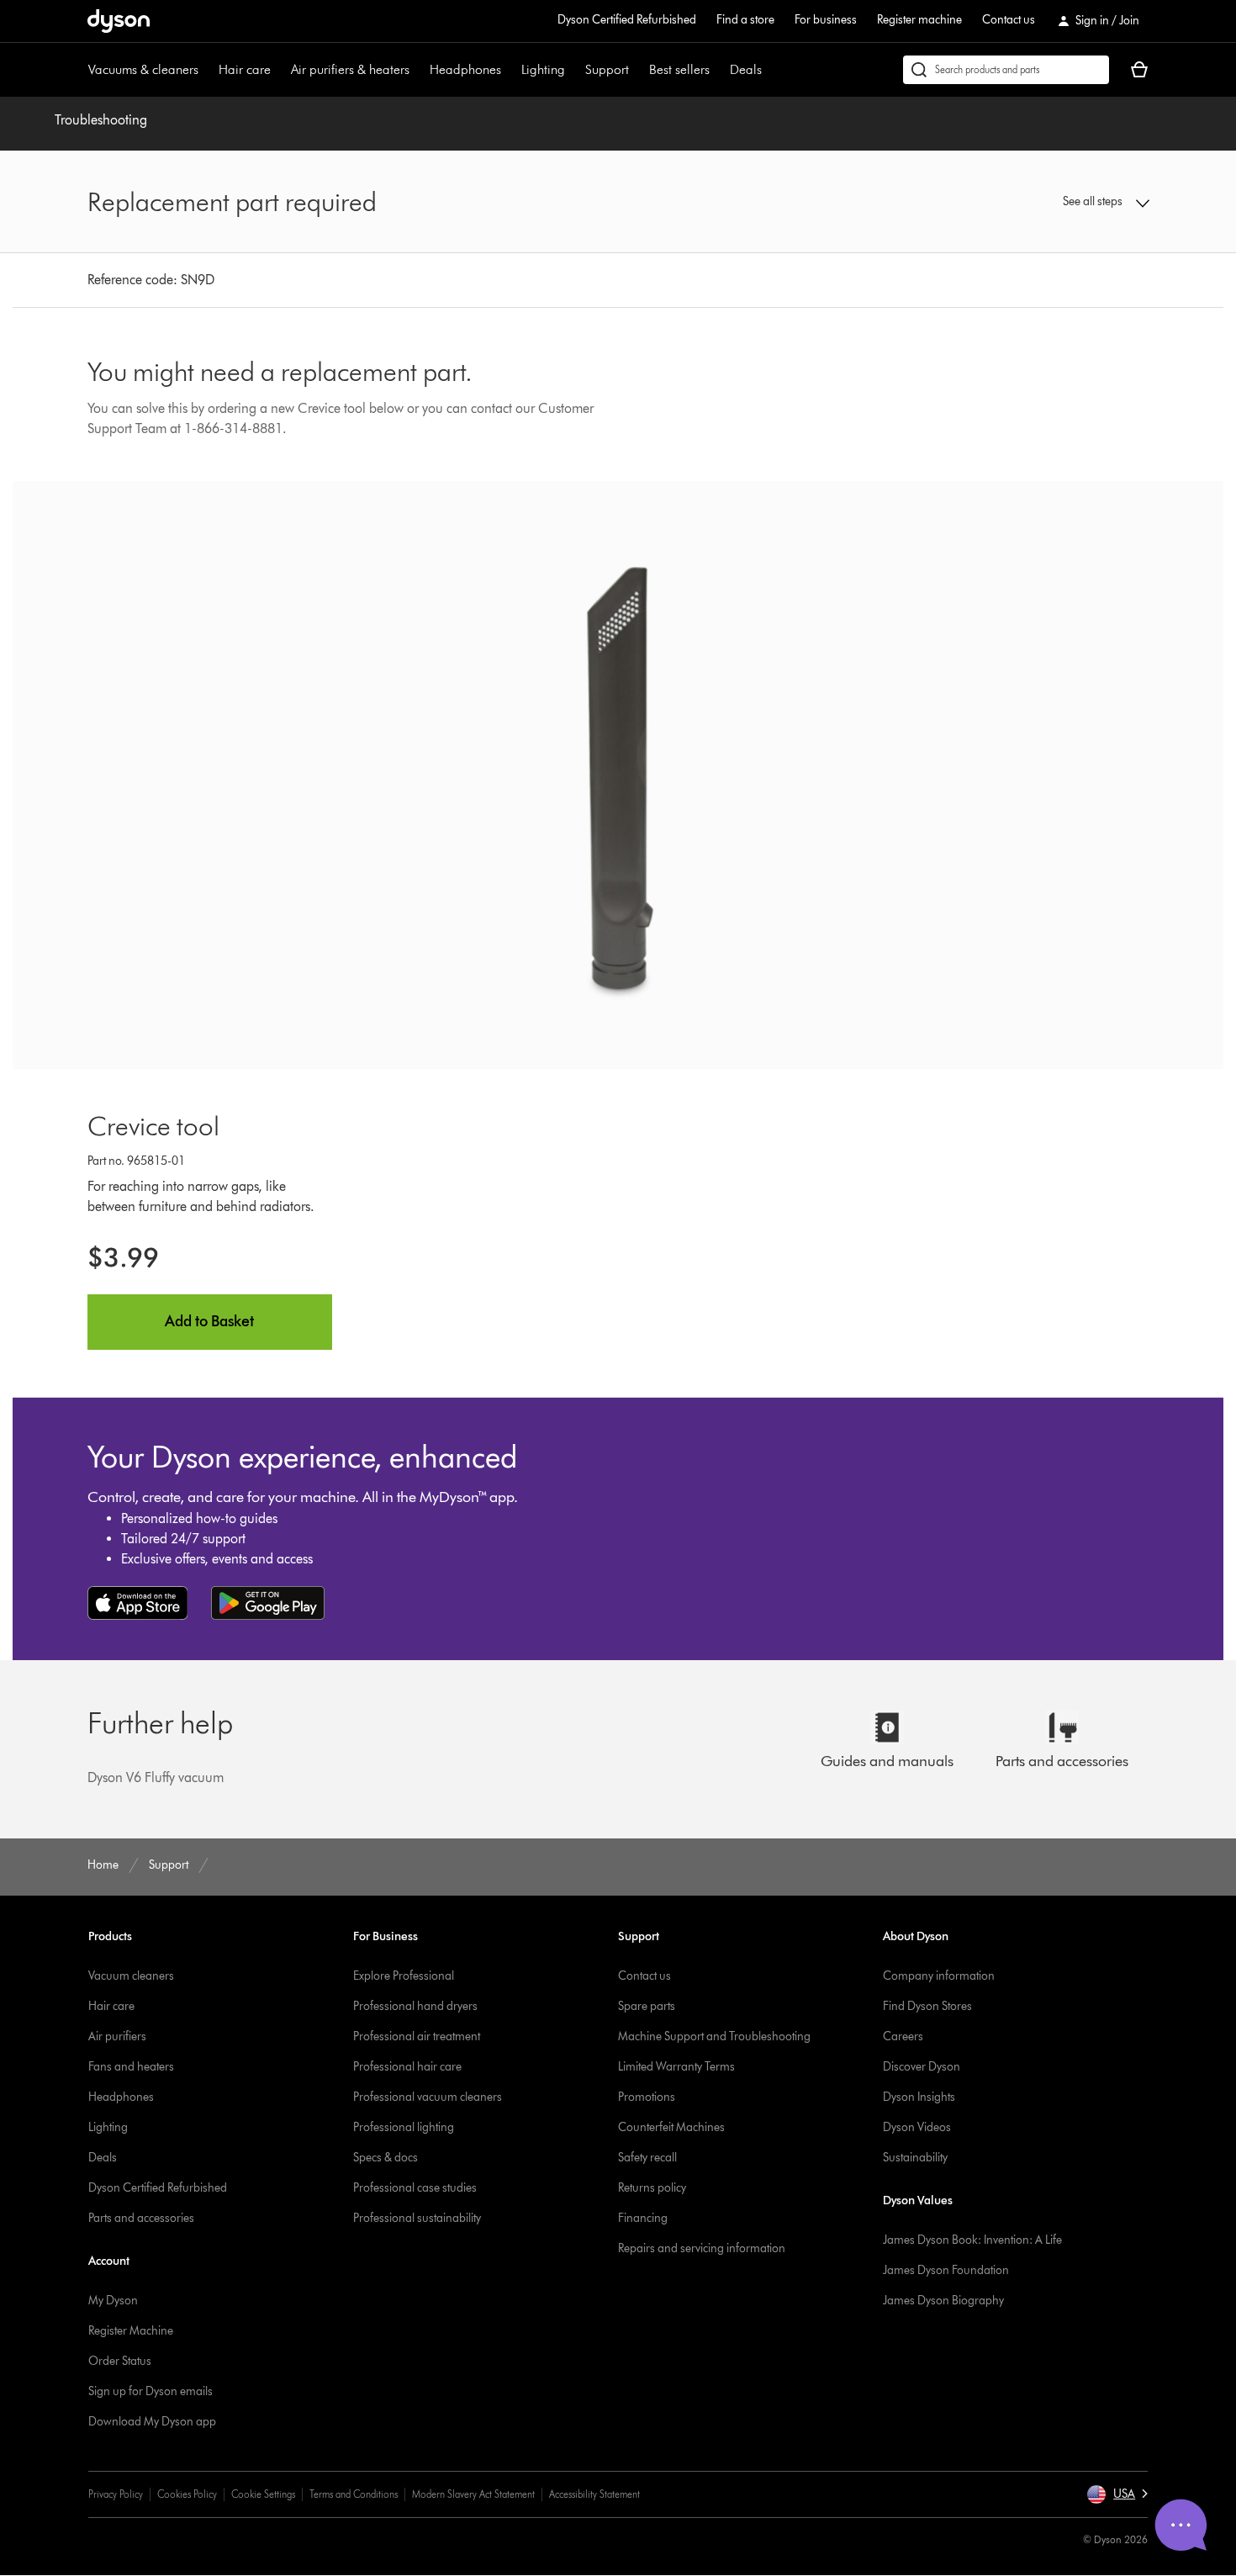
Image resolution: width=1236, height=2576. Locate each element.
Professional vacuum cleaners (428, 2097)
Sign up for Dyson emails (151, 2391)
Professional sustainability (417, 2218)
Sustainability (915, 2158)
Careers (903, 2036)
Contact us (1009, 20)
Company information (939, 1976)
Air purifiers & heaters (350, 69)
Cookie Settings (263, 2494)
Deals (746, 69)
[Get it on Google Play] (268, 1603)
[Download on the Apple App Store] (138, 1603)
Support (607, 69)
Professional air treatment (417, 2036)
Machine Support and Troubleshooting (714, 2036)
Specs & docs (386, 2158)
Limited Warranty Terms (676, 2067)
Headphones (465, 69)
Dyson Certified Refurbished (627, 20)
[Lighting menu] (573, 70)
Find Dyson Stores (927, 2006)
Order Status (120, 2361)
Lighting (543, 69)
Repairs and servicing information (702, 2248)
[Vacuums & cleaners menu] (207, 70)
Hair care (245, 69)
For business (826, 20)
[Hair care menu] (279, 70)
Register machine (919, 20)
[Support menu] (637, 70)
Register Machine (131, 2331)
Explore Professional (404, 1976)
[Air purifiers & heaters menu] (418, 70)
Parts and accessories (141, 2218)
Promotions (647, 2097)
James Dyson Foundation (946, 2270)
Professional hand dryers (415, 2006)
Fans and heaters (131, 2067)
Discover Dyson (922, 2067)
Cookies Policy (187, 2494)
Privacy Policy (116, 2494)
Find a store (745, 20)
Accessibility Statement (594, 2494)
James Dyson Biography (943, 2301)
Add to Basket (209, 1321)
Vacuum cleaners (131, 1976)
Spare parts (647, 2006)
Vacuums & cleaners (143, 69)
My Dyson (113, 2301)
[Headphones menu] (510, 70)
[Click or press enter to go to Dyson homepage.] (119, 21)
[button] (1027, 202)
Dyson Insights (919, 2097)
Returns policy (652, 2188)
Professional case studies (415, 2188)
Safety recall (647, 2158)
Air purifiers (117, 2036)
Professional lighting (404, 2127)
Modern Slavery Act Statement (473, 2494)
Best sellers (679, 69)
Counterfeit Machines (671, 2127)
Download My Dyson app (152, 2422)
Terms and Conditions (354, 2494)
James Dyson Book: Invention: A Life (972, 2240)
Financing (643, 2218)
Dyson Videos (917, 2127)
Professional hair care (407, 2067)
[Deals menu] (770, 70)
